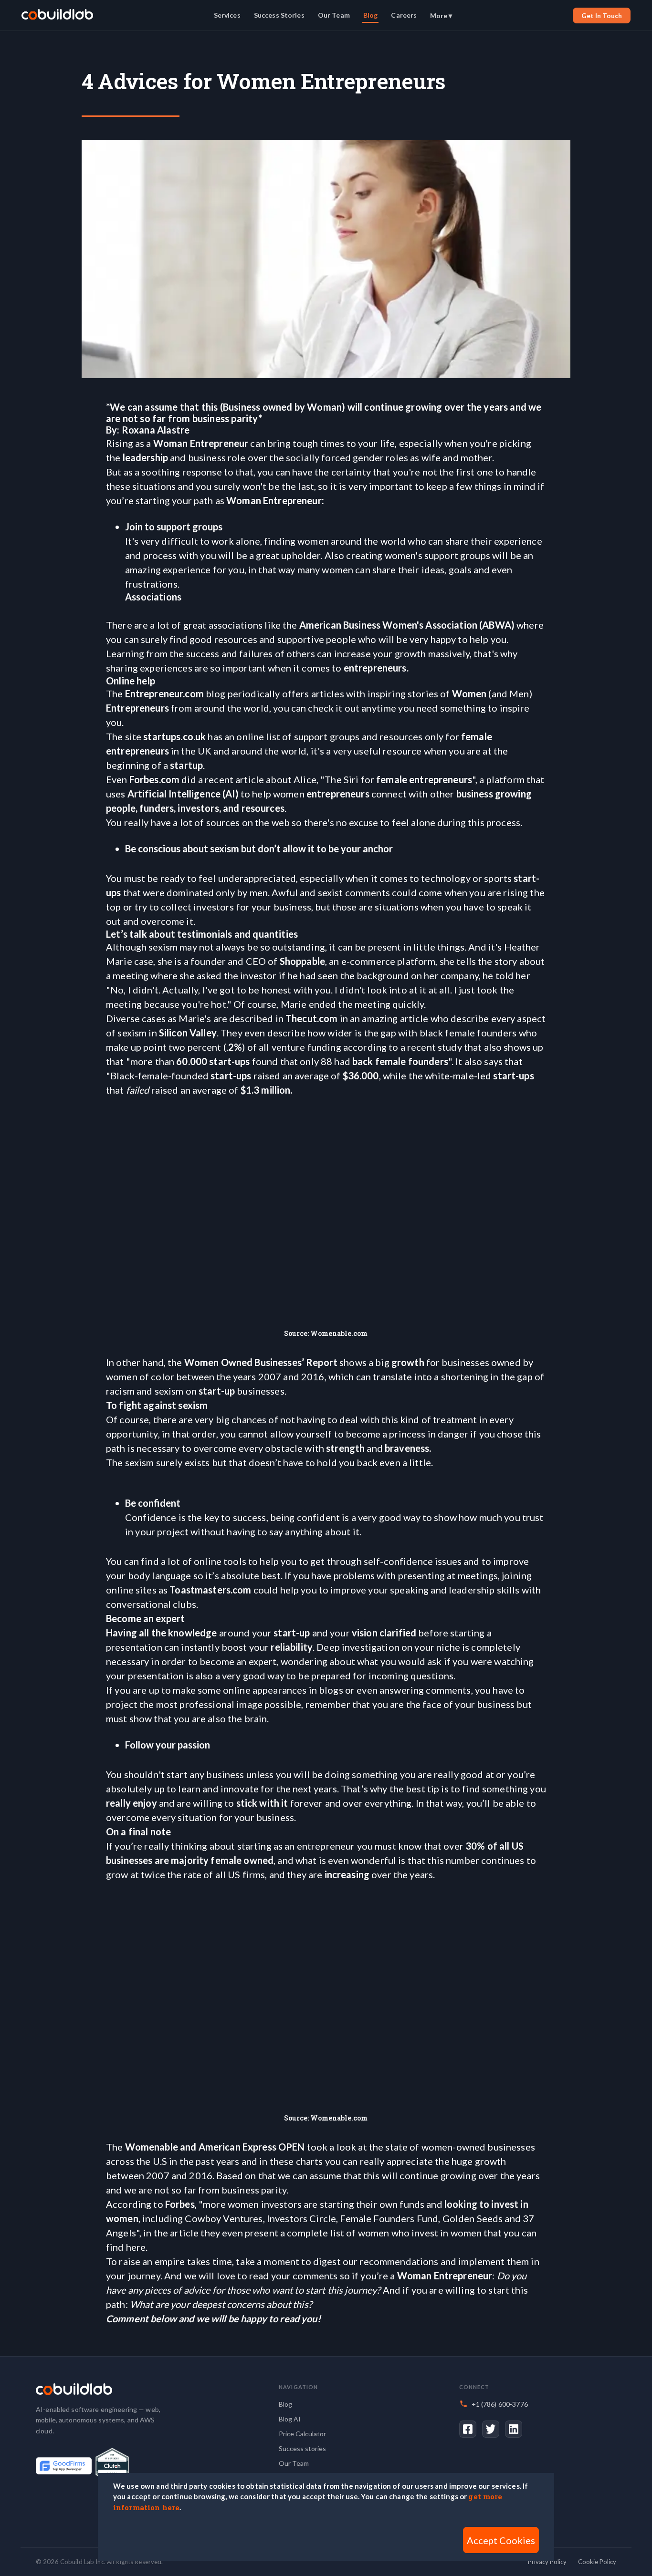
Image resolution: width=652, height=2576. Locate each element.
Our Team (334, 15)
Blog (371, 15)
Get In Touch (602, 16)
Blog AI (290, 2419)
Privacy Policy (547, 2562)
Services (227, 15)
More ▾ (441, 16)
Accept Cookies (501, 2540)
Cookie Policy (597, 2562)
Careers (404, 15)
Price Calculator (302, 2434)
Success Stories (279, 15)
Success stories (302, 2448)
